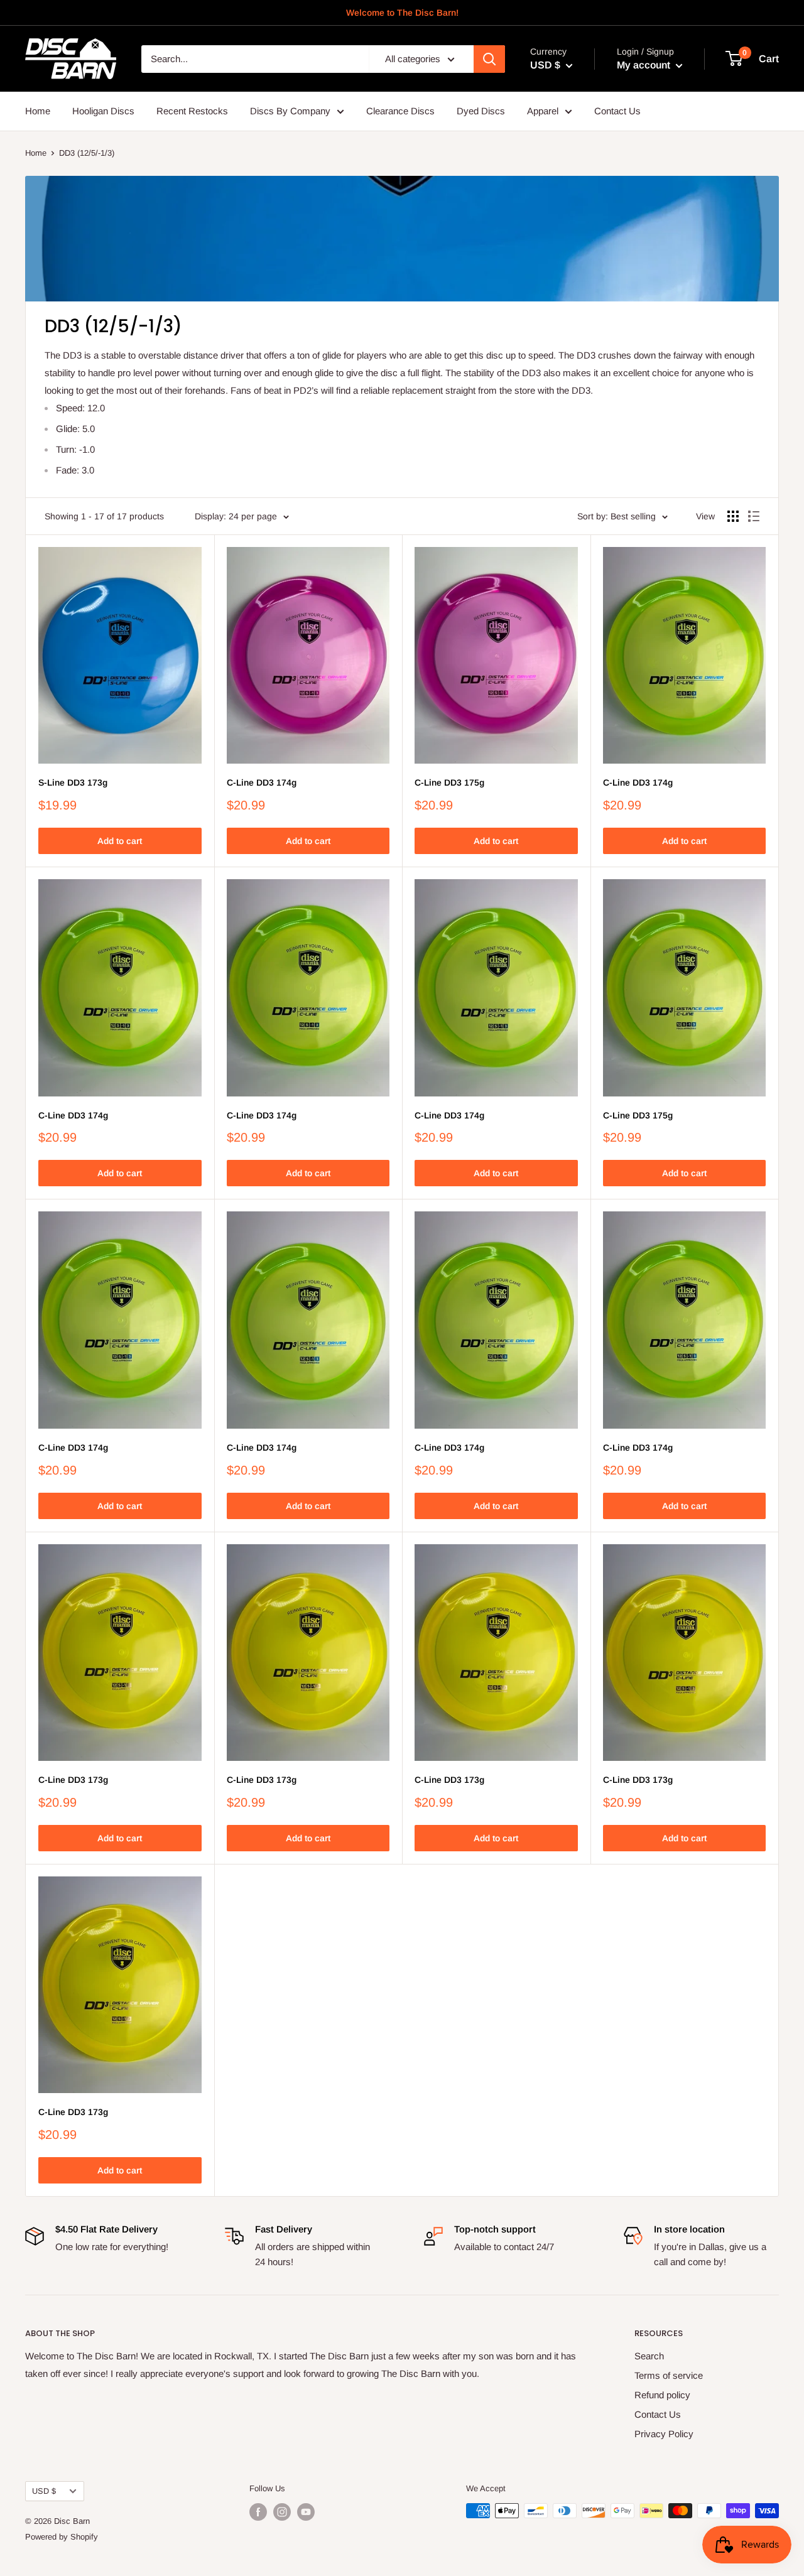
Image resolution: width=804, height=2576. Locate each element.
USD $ (44, 2491)
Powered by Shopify (62, 2537)
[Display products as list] (754, 516)
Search (649, 2356)
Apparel (543, 111)
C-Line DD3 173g (73, 1780)
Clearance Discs (400, 111)
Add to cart (120, 841)
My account (645, 65)
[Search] (489, 59)
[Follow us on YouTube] (306, 2512)
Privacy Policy (664, 2434)
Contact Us (617, 111)
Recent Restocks (192, 111)
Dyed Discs (481, 111)
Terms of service (669, 2375)
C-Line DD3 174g (262, 782)
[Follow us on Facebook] (258, 2512)
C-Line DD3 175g (449, 782)
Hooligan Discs (103, 111)
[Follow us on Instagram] (282, 2512)
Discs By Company (290, 111)
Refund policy (662, 2395)
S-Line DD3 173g (73, 782)
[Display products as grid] (733, 516)
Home (38, 111)
